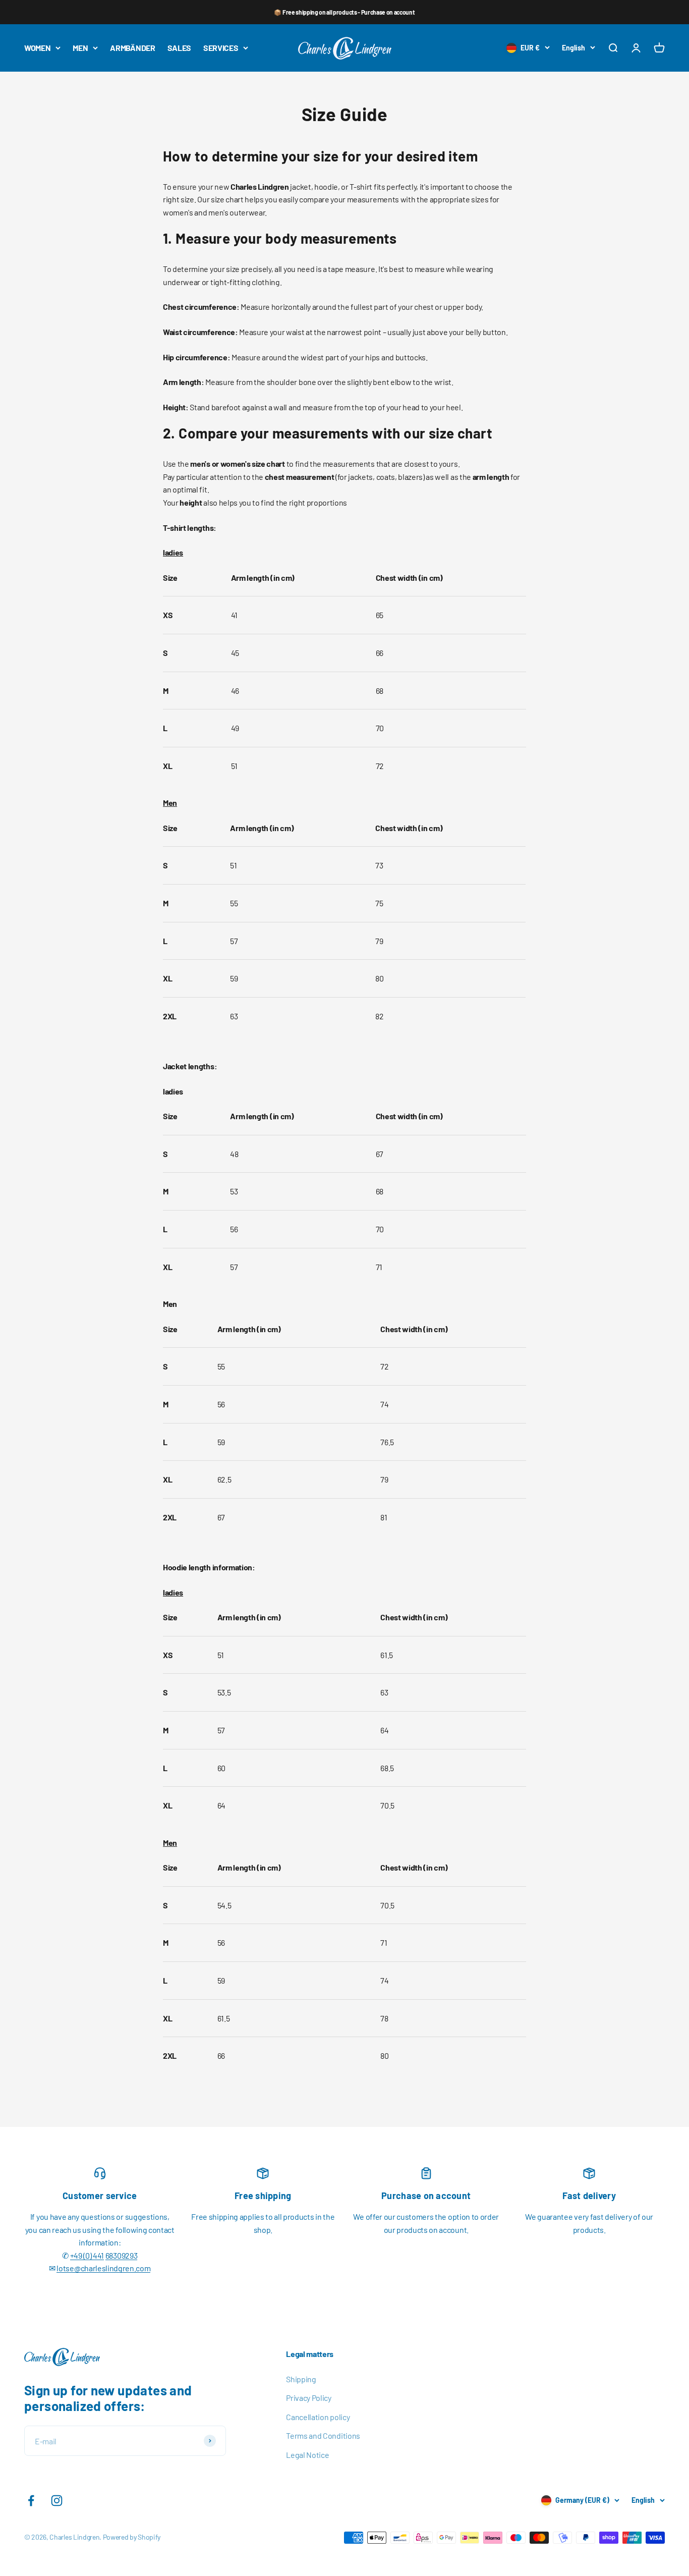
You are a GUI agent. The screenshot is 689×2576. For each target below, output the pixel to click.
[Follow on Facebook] (31, 2501)
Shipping (301, 2379)
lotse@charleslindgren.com (103, 2268)
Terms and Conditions (323, 2435)
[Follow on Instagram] (57, 2501)
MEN (80, 48)
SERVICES (221, 48)
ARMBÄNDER (132, 48)
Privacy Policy (309, 2398)
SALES (179, 48)
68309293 (121, 2255)
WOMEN (37, 48)
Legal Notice (307, 2455)
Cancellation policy (318, 2417)
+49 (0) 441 (87, 2255)
